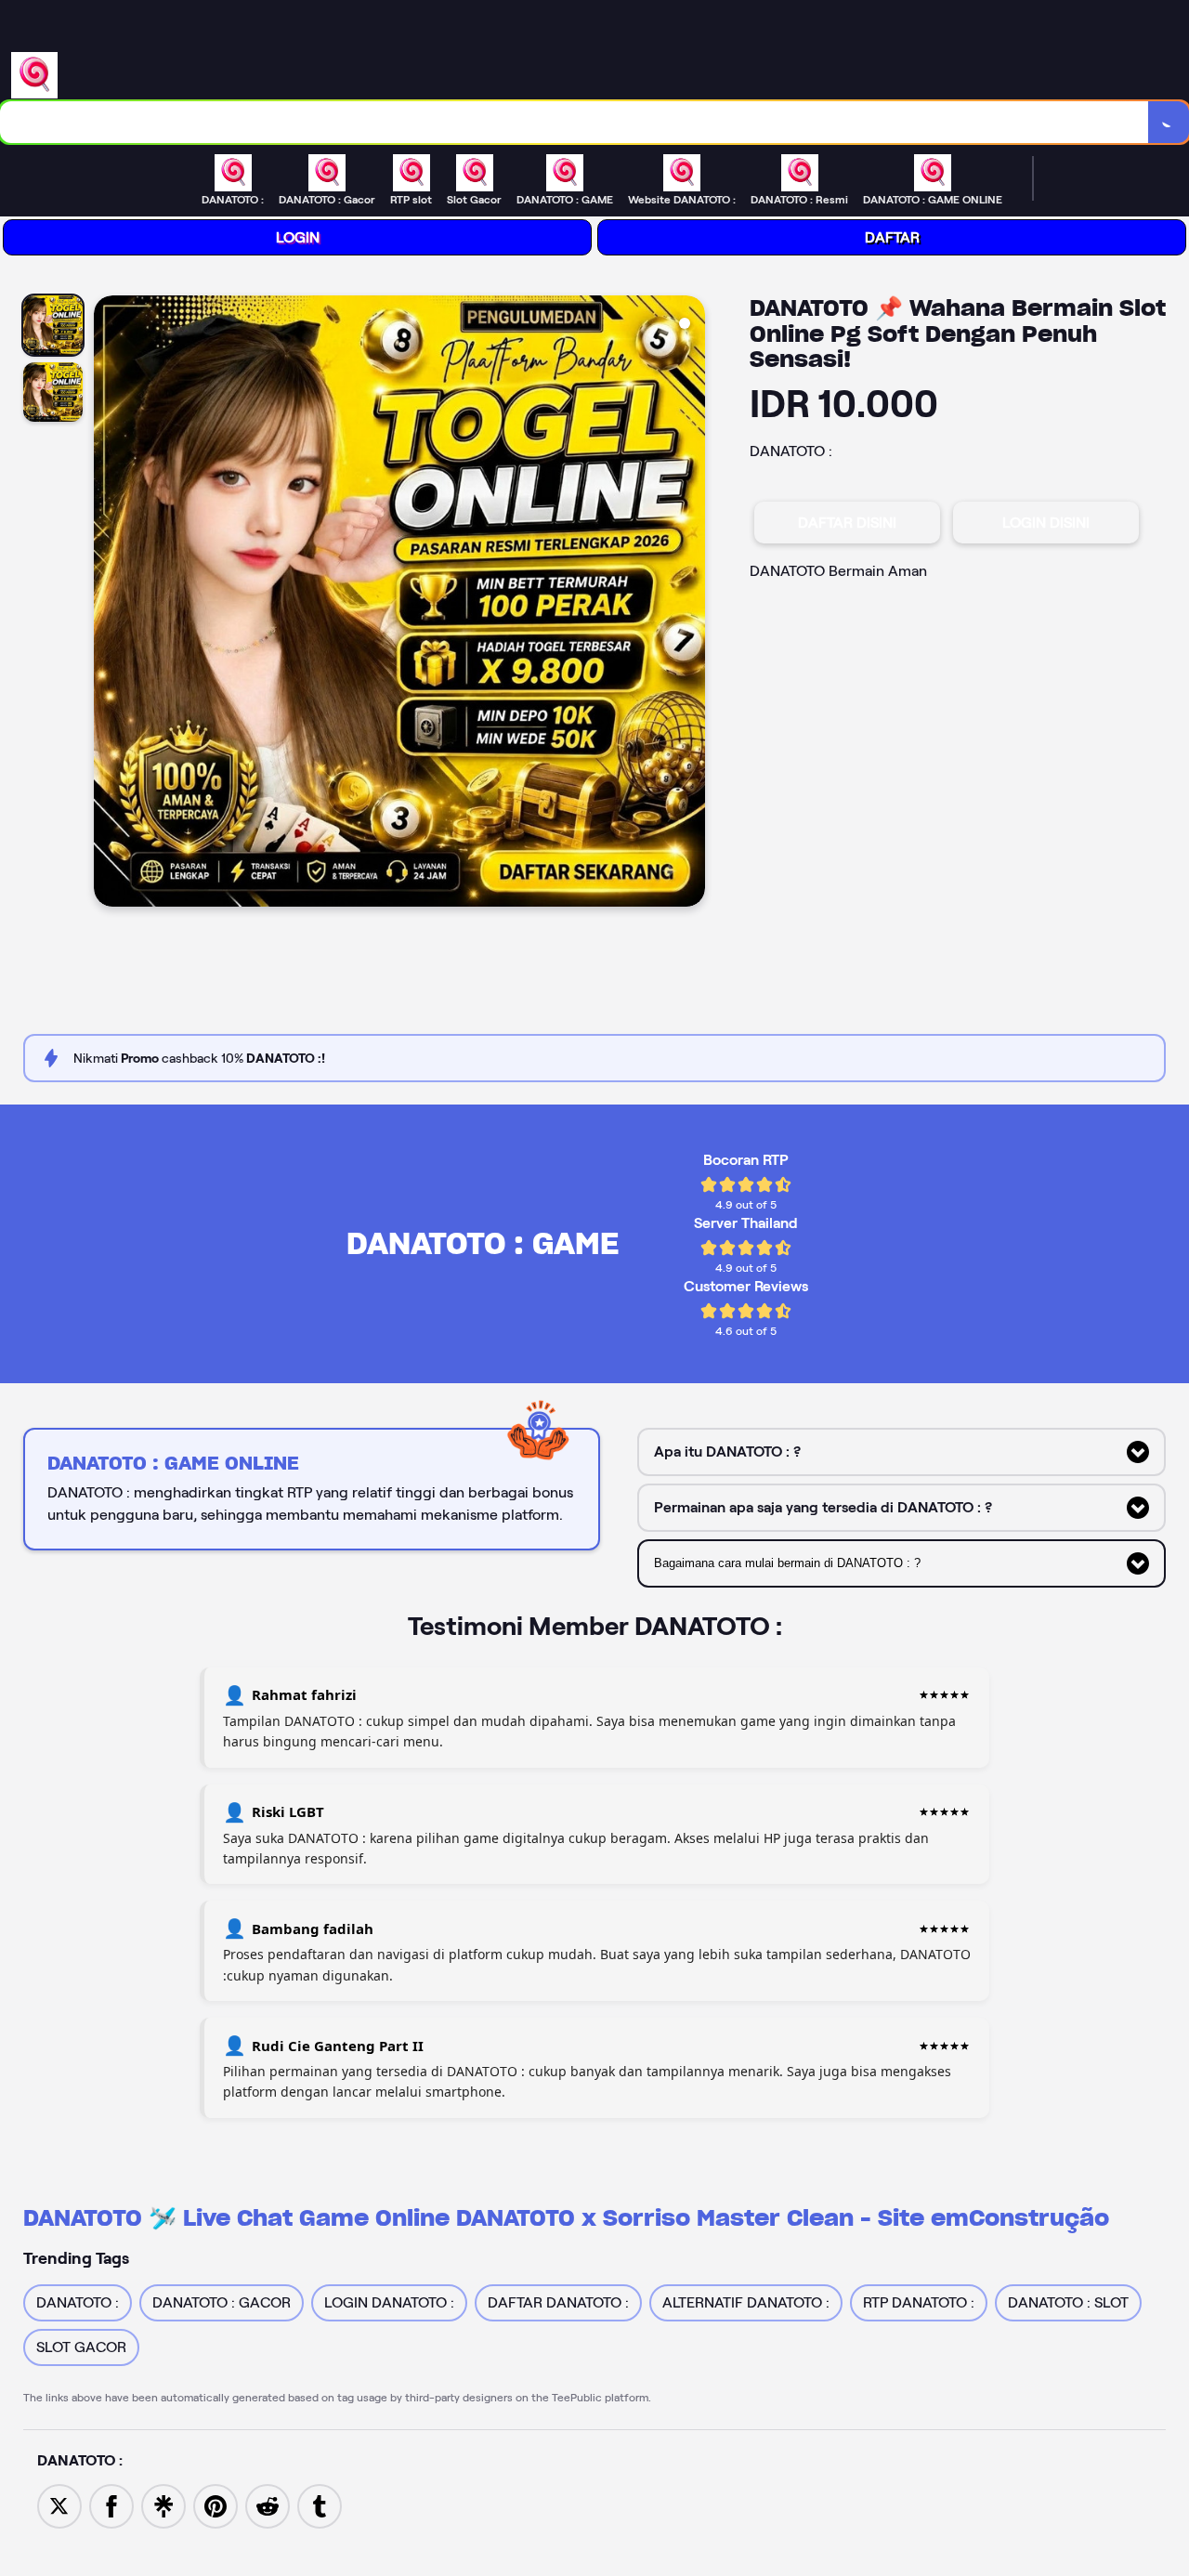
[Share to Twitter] (59, 2505)
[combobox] (575, 122)
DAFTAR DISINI (847, 523)
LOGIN (298, 237)
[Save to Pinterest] (216, 2505)
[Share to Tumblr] (320, 2505)
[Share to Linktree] (163, 2505)
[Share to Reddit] (268, 2505)
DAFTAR (892, 237)
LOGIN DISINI (1046, 523)
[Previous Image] (109, 604)
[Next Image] (690, 604)
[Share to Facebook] (111, 2505)
